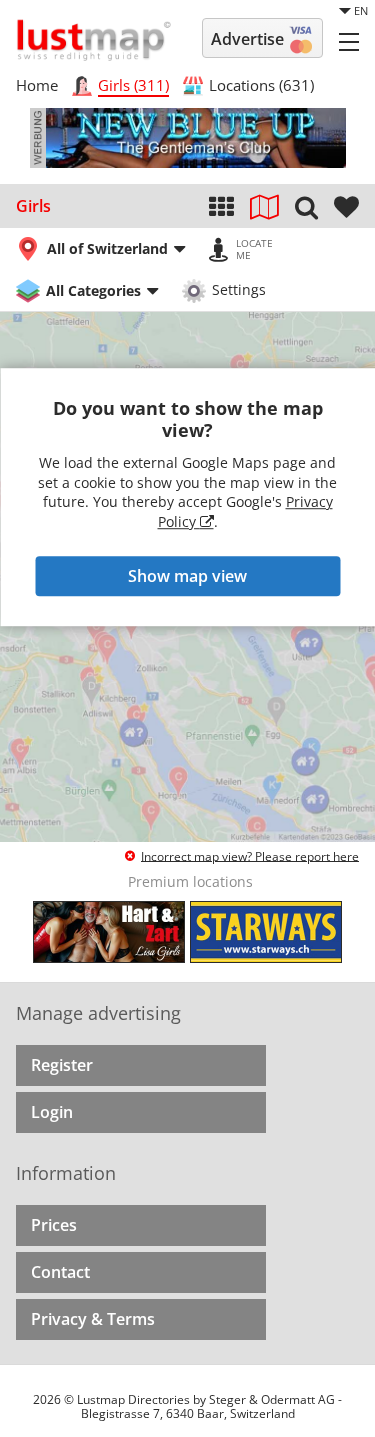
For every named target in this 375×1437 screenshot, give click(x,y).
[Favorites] (346, 206)
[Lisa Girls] (109, 932)
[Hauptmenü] (349, 40)
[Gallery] (221, 206)
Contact (60, 1272)
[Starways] (266, 932)
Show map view (187, 576)
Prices (54, 1225)
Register (62, 1065)
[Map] (264, 206)
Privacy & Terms (93, 1319)
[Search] (306, 206)
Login (52, 1112)
